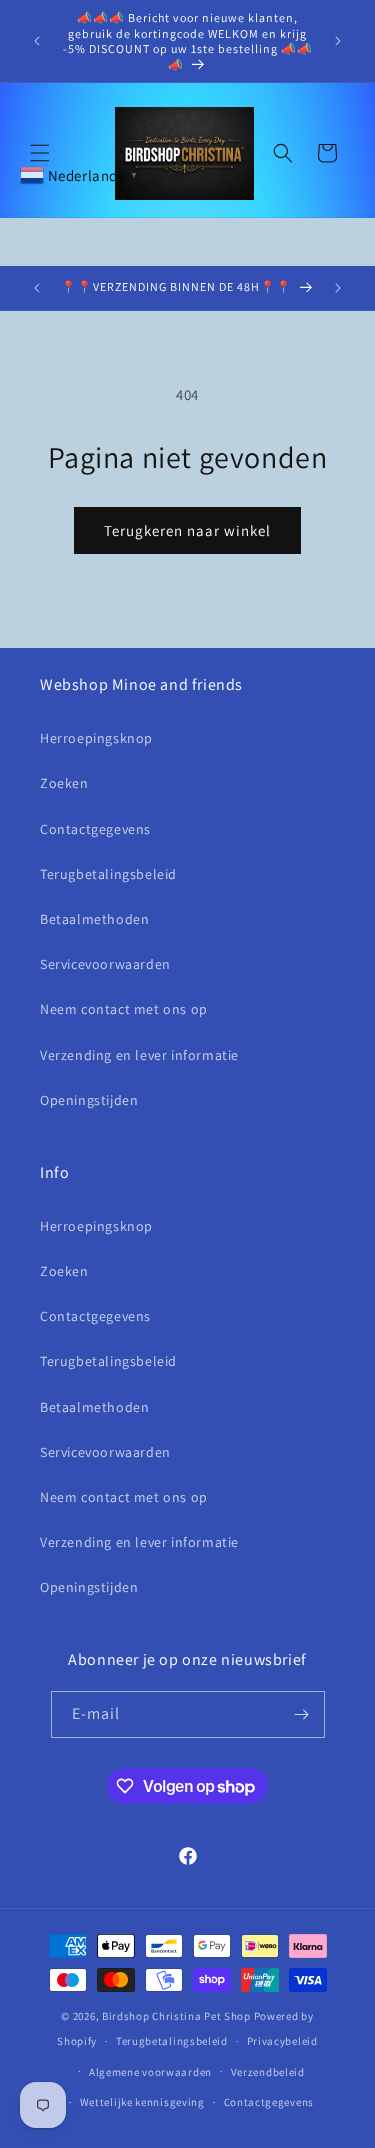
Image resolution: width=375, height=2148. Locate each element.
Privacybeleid (282, 2041)
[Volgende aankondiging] (338, 41)
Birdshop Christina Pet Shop (176, 2016)
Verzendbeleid (268, 2072)
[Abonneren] (302, 1714)
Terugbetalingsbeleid (108, 874)
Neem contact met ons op (124, 1009)
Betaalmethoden (94, 919)
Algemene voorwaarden (150, 2072)
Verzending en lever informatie (139, 1055)
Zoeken (64, 783)
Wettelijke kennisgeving (142, 2102)
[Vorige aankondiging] (37, 41)
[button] (40, 153)
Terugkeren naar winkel (187, 530)
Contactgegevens (95, 829)
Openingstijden (89, 1100)
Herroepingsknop (96, 738)
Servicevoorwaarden (105, 964)
